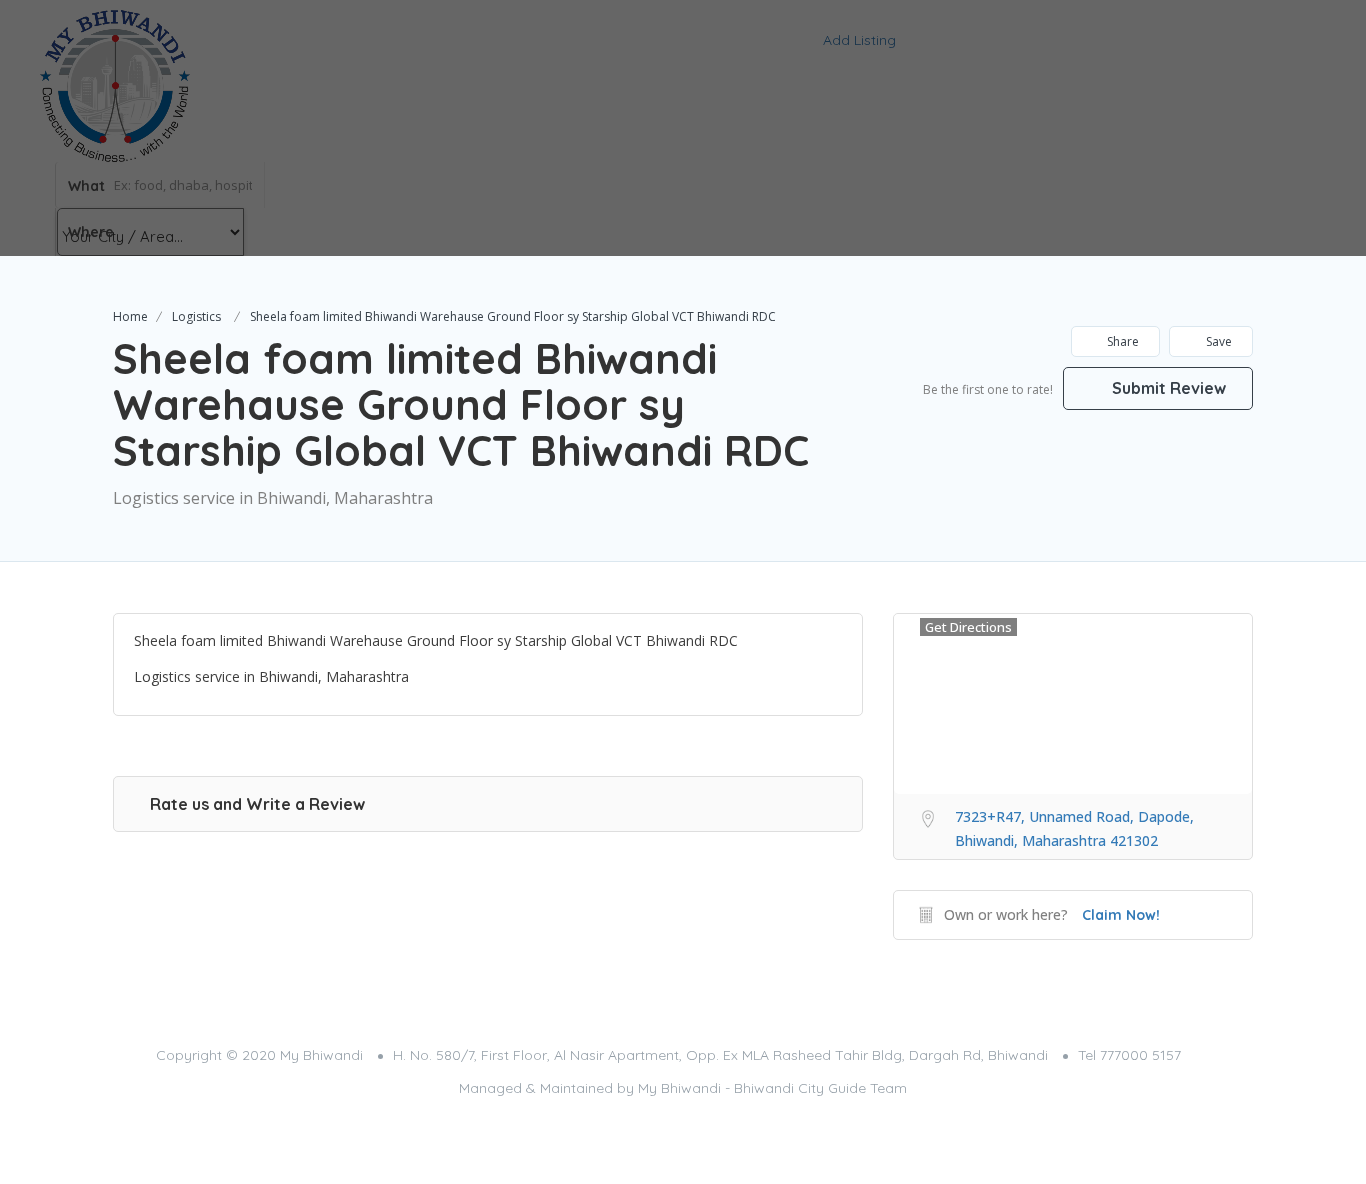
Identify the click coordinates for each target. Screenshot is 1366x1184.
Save (1217, 341)
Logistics (196, 316)
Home (130, 316)
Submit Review (1167, 388)
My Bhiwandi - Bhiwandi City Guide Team (772, 1088)
